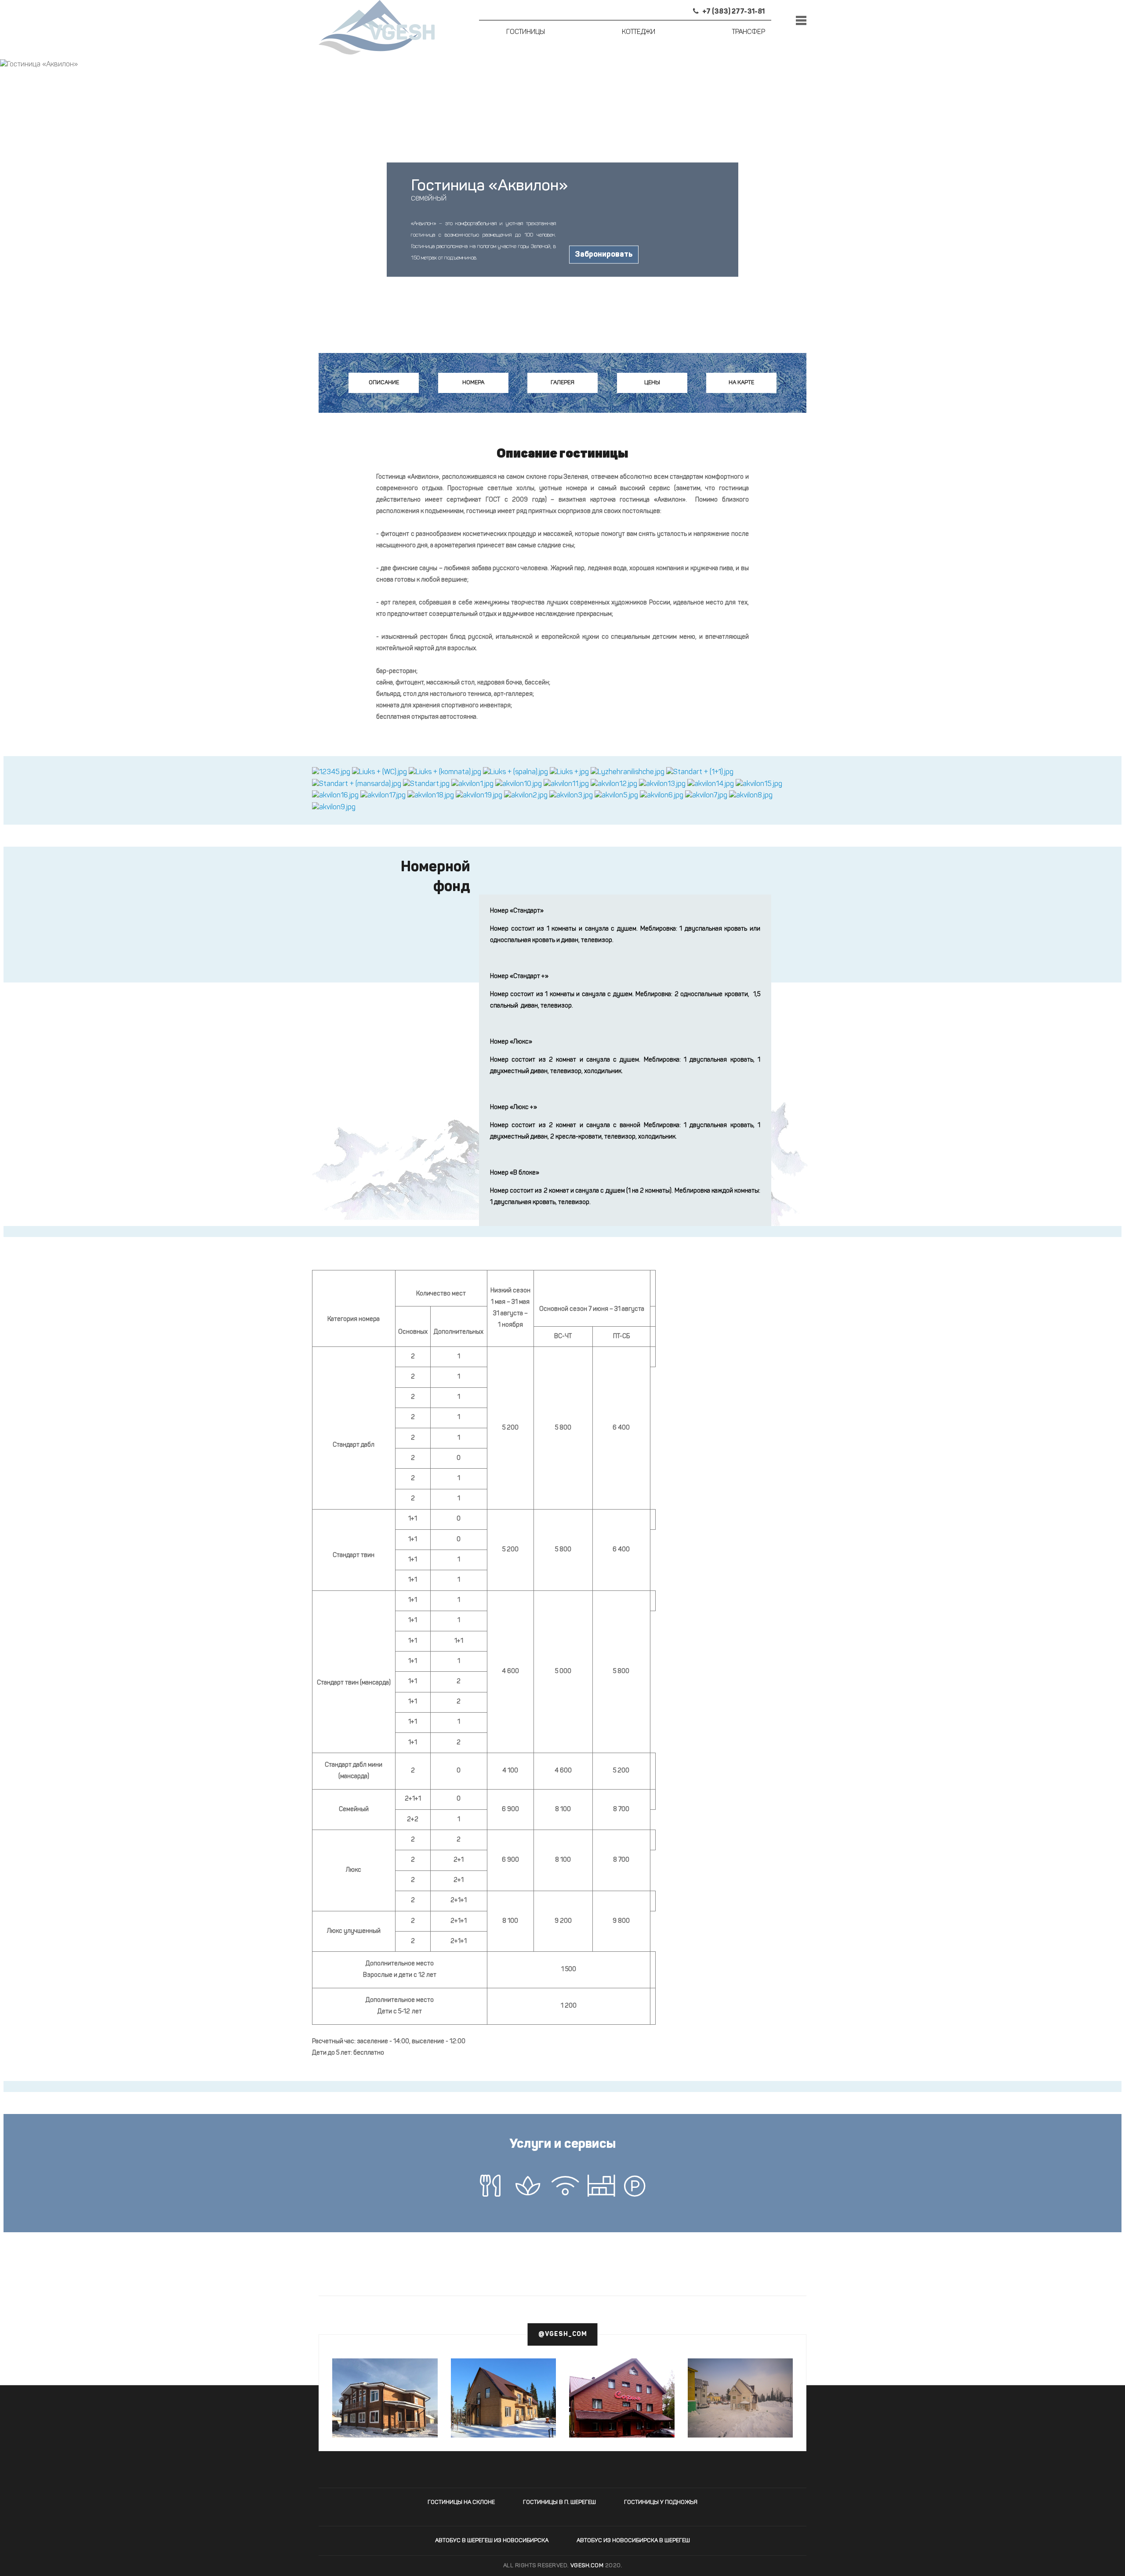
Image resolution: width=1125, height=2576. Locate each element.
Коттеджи (639, 32)
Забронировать (604, 255)
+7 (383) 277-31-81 (733, 12)
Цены (652, 383)
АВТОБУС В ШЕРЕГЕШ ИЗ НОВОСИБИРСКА (492, 2541)
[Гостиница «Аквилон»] (331, 773)
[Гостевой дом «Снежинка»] (740, 2398)
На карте (741, 383)
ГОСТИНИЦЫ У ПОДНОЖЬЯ (661, 2502)
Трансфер (749, 32)
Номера (473, 383)
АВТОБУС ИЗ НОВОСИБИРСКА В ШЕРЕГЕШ (633, 2541)
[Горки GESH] (385, 2398)
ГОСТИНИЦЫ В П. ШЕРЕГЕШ (559, 2502)
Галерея (562, 383)
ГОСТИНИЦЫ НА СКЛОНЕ (461, 2502)
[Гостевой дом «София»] (622, 2416)
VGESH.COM (587, 2566)
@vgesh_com (563, 2334)
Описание (384, 383)
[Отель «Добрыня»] (504, 2398)
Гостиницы (526, 32)
